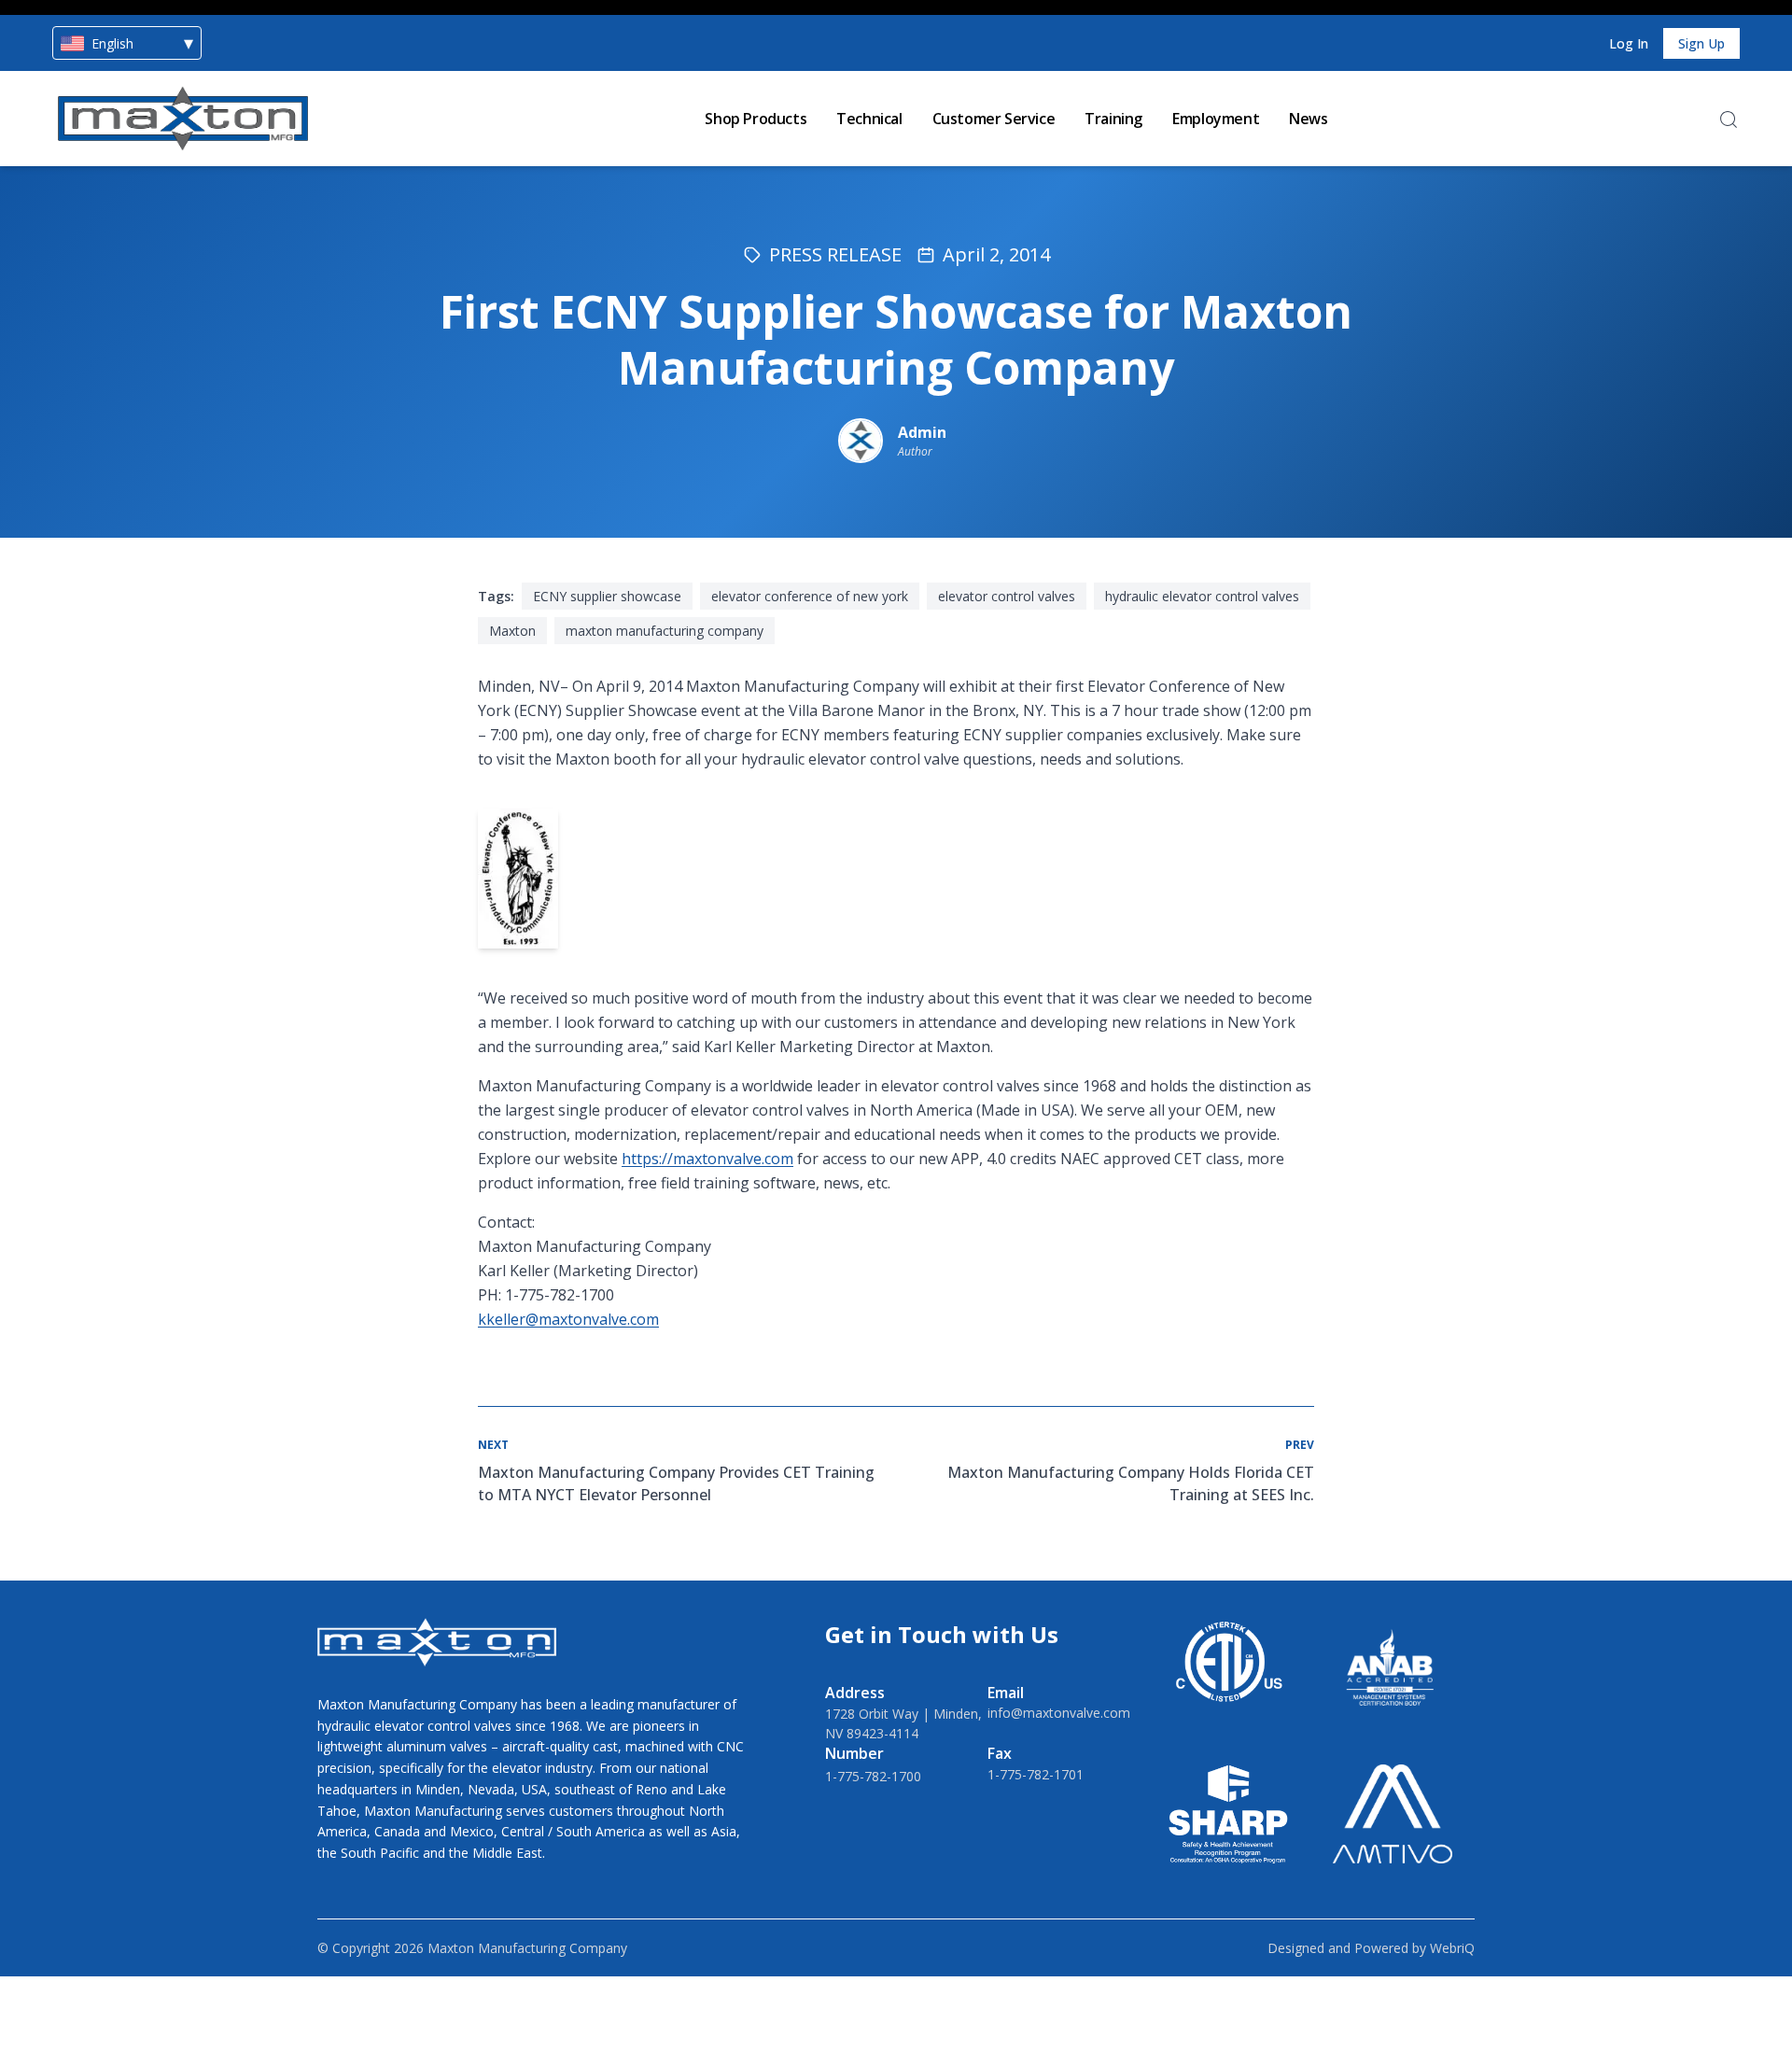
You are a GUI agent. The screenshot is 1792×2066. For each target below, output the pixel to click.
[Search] (1729, 119)
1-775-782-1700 (873, 1776)
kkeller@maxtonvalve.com (568, 1319)
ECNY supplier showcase (607, 596)
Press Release (835, 254)
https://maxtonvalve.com (707, 1159)
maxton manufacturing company (665, 631)
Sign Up (1701, 43)
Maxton (512, 631)
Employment (1216, 119)
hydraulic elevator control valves (1202, 596)
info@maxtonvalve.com (1059, 1713)
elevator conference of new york (810, 596)
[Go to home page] (183, 119)
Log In (1629, 43)
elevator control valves (1007, 596)
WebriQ (1452, 1948)
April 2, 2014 (996, 254)
